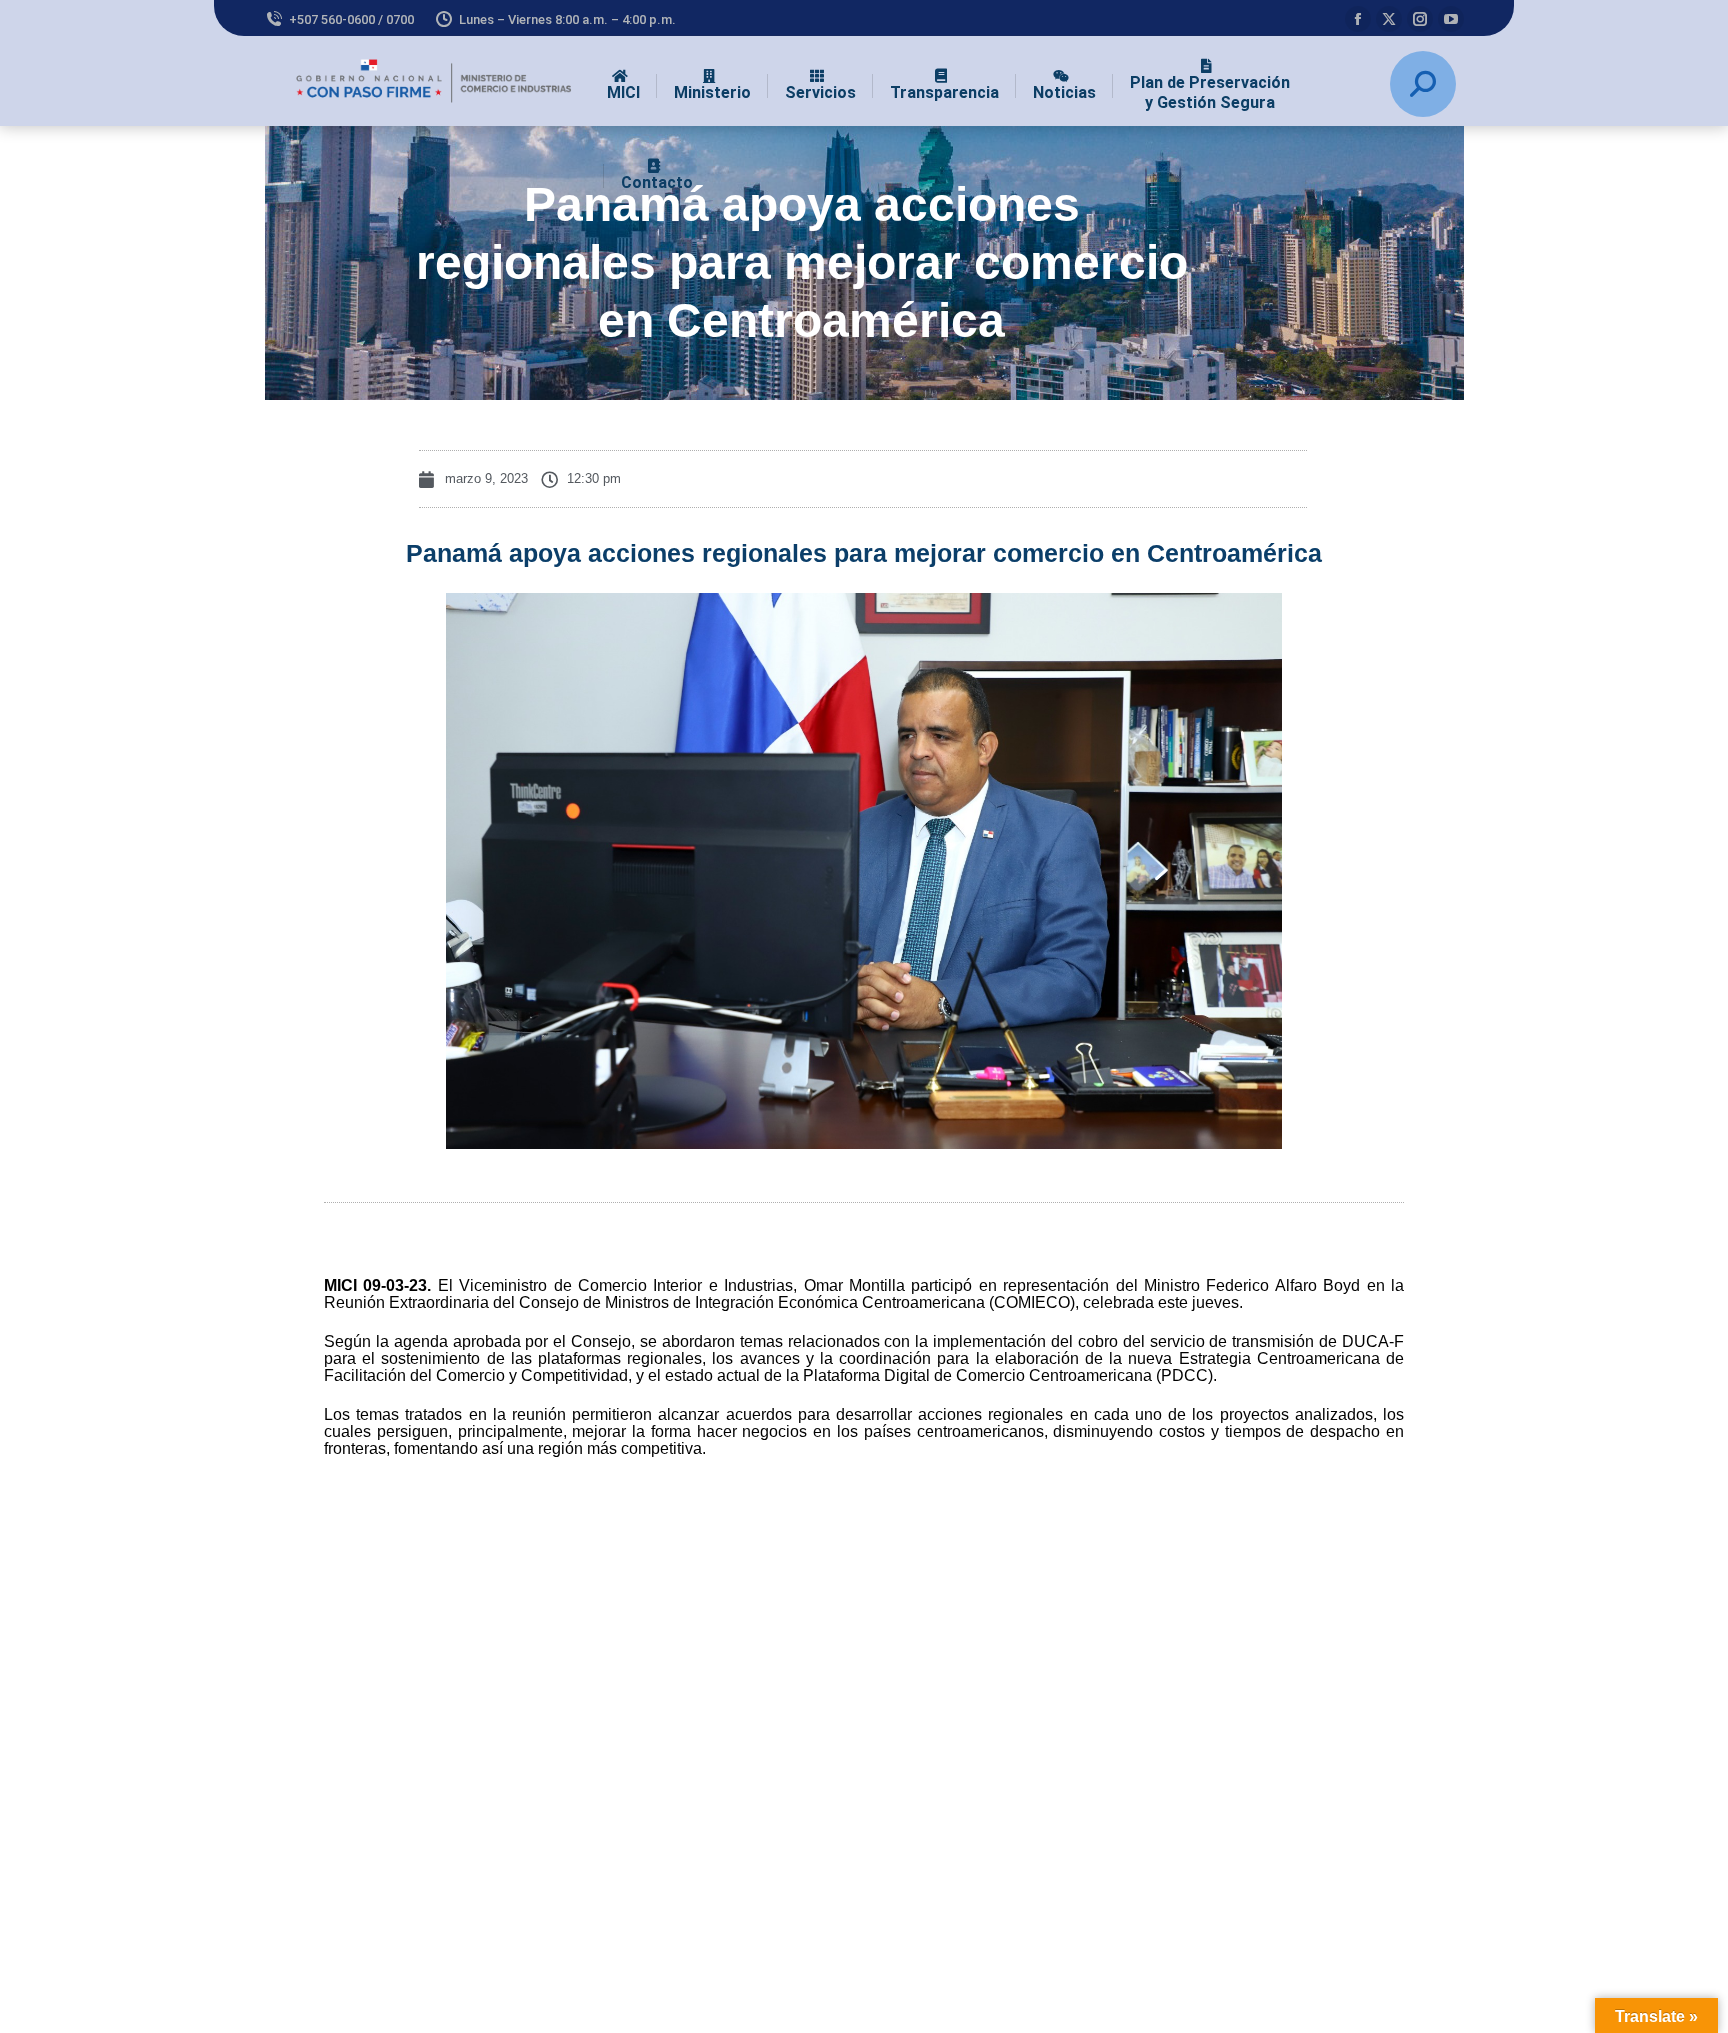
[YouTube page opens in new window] (1451, 19)
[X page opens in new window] (1389, 19)
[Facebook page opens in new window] (1358, 19)
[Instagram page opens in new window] (1420, 19)
